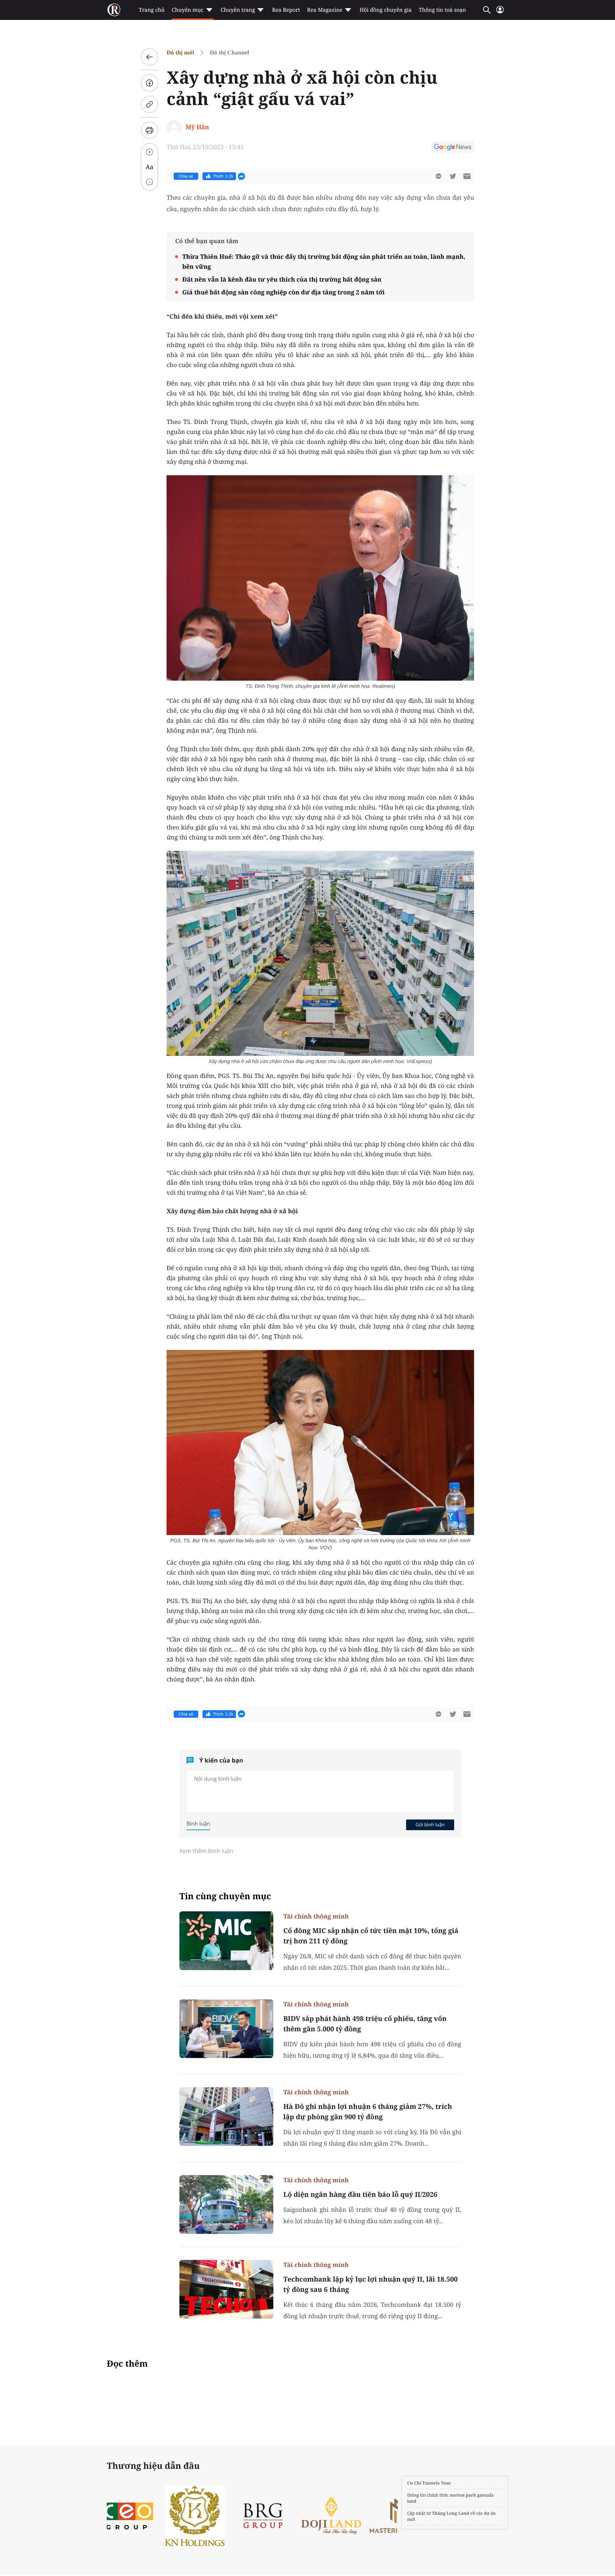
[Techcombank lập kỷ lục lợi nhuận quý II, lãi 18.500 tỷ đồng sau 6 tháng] (226, 2289)
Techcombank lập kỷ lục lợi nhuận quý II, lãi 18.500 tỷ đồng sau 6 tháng (370, 2284)
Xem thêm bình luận (206, 1851)
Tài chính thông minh (316, 1916)
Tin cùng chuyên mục (225, 1896)
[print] (149, 130)
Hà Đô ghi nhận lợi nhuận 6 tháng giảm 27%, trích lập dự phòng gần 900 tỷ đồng (368, 2112)
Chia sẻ (186, 176)
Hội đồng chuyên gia (386, 10)
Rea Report (286, 10)
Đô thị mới (180, 53)
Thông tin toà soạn (443, 10)
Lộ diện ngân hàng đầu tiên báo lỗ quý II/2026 (360, 2194)
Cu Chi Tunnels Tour (429, 2483)
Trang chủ (152, 10)
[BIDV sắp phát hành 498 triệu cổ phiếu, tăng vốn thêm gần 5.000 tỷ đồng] (226, 2029)
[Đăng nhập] (500, 13)
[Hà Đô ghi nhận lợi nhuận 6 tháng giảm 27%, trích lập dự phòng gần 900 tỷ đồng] (226, 2117)
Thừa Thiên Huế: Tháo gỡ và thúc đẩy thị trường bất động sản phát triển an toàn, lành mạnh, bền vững (324, 261)
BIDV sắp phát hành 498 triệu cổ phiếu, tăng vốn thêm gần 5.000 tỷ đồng (365, 2024)
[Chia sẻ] (149, 83)
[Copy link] (149, 104)
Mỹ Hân (197, 127)
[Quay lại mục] (149, 57)
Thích (223, 176)
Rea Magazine (325, 10)
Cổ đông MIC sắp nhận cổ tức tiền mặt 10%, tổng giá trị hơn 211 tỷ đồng (371, 1936)
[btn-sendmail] (467, 176)
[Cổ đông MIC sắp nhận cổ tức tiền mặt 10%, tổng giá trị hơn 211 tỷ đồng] (226, 1941)
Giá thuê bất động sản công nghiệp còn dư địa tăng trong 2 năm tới (283, 292)
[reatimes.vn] (114, 10)
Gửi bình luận (430, 1824)
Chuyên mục (187, 10)
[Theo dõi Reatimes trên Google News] (453, 148)
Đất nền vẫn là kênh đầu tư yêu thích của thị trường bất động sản (282, 279)
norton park (463, 2495)
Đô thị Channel (229, 53)
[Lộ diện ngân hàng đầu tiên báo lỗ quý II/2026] (226, 2205)
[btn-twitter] (453, 176)
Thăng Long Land (451, 2513)
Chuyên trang (238, 10)
